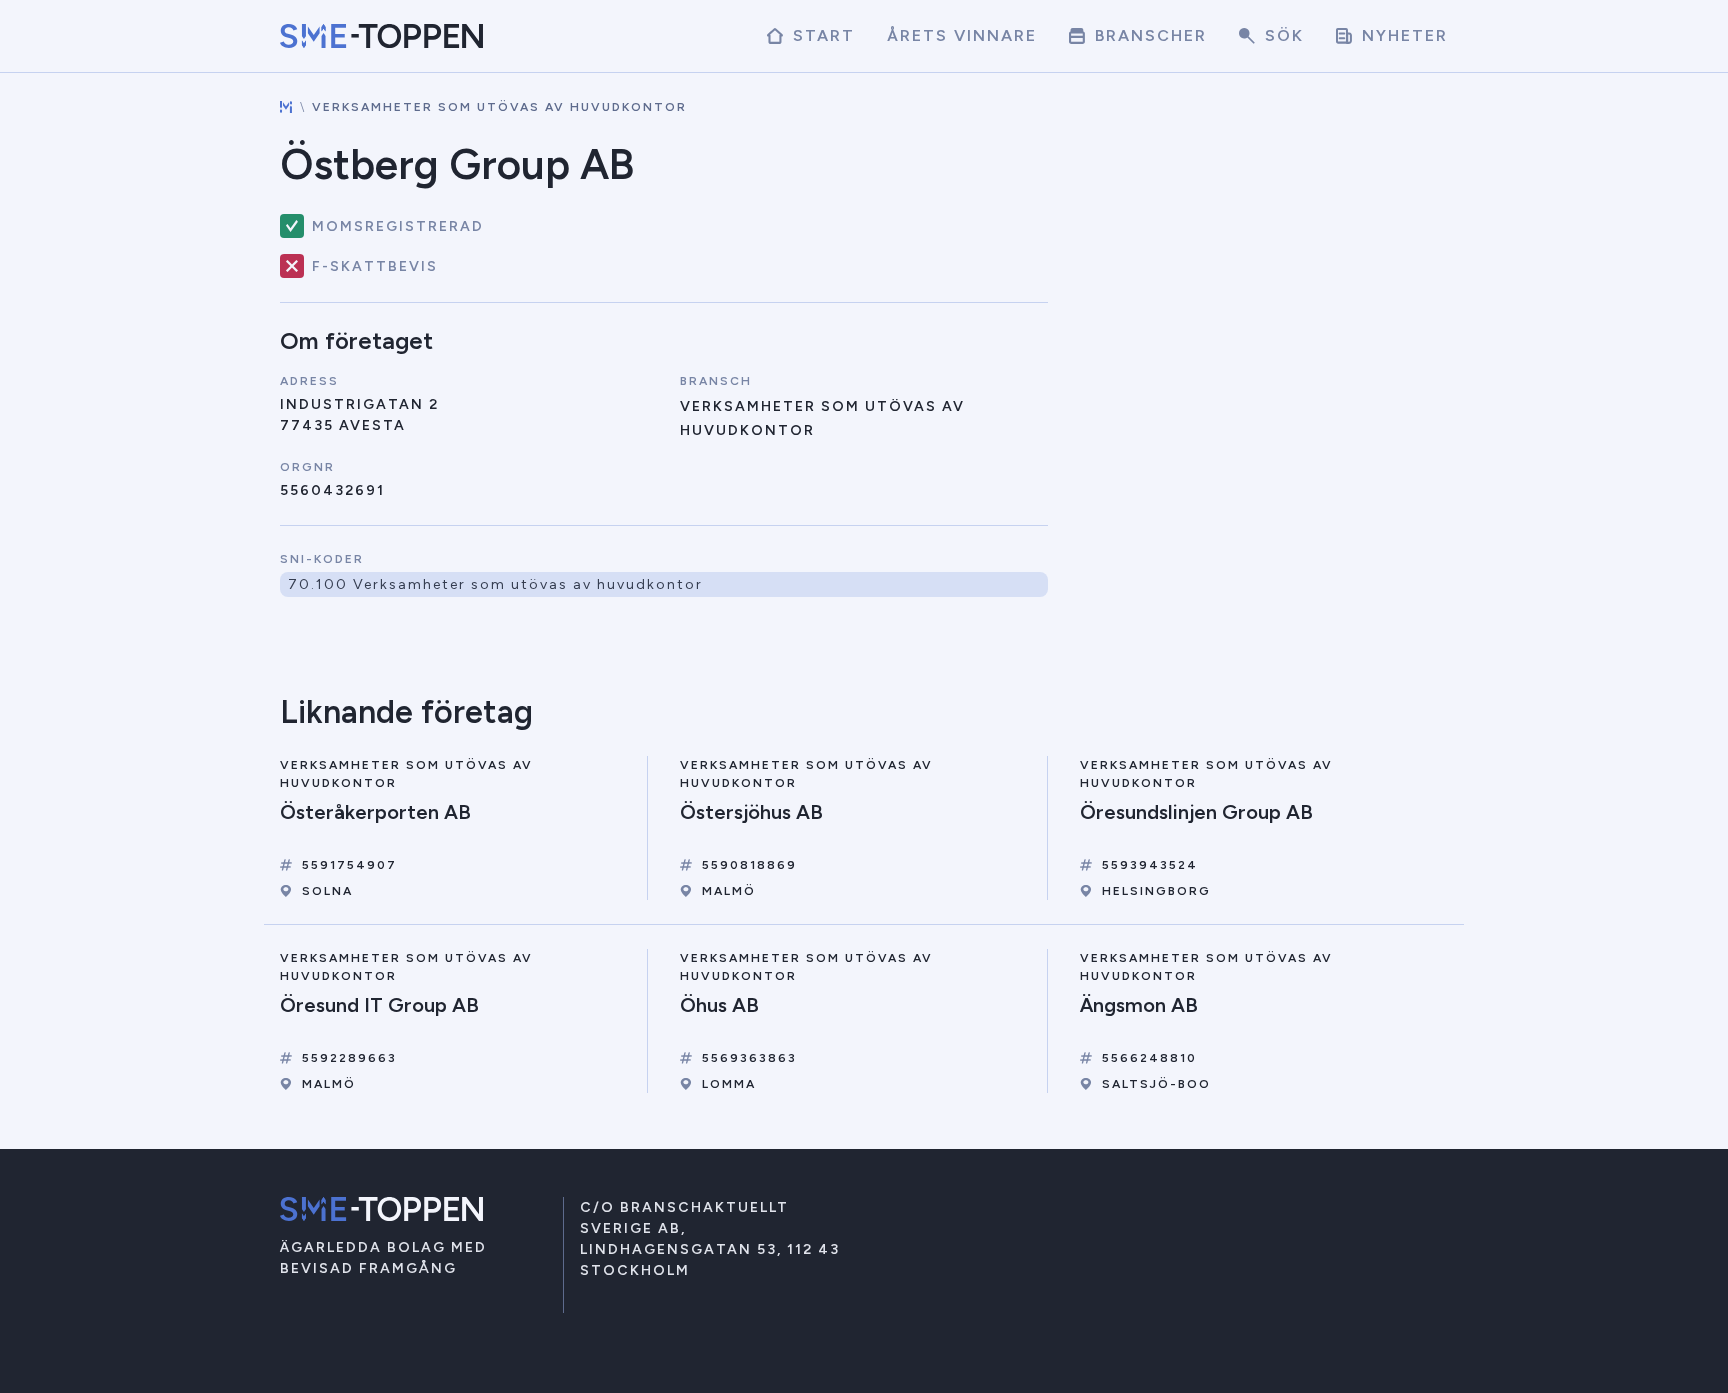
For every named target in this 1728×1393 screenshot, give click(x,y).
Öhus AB (719, 1005)
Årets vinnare (962, 35)
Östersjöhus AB (751, 812)
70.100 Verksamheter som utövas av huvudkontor (495, 584)
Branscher (1148, 35)
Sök (1281, 35)
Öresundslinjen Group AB (1196, 812)
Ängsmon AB (1139, 1005)
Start (821, 35)
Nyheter (1402, 35)
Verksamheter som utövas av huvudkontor (499, 107)
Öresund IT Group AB (379, 1005)
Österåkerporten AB (375, 812)
